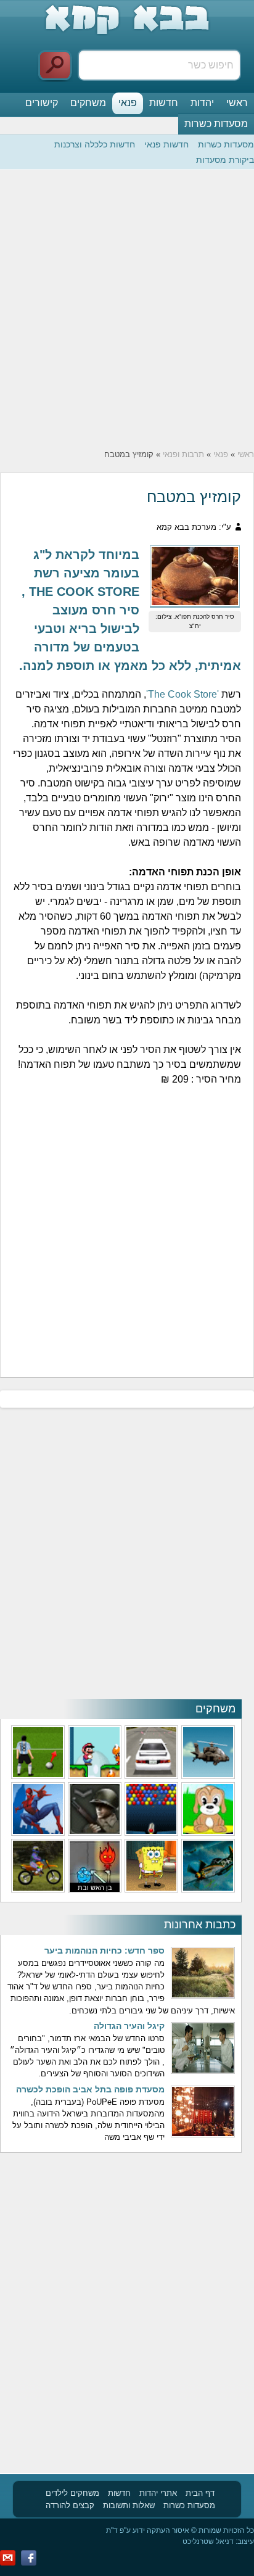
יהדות (202, 103)
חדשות (164, 103)
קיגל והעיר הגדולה (129, 2026)
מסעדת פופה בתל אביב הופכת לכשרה (90, 2089)
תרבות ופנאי (183, 454)
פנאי (128, 103)
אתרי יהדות (158, 2493)
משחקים (88, 103)
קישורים (42, 103)
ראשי (237, 103)
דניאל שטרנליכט (208, 2541)
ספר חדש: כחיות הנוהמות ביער (104, 1951)
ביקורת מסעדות (225, 160)
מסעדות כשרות (216, 124)
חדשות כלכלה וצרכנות (95, 144)
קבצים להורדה (70, 2505)
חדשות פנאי (166, 144)
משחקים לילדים (72, 2493)
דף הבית (200, 2493)
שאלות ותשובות (129, 2505)
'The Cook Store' (182, 694)
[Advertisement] (127, 309)
